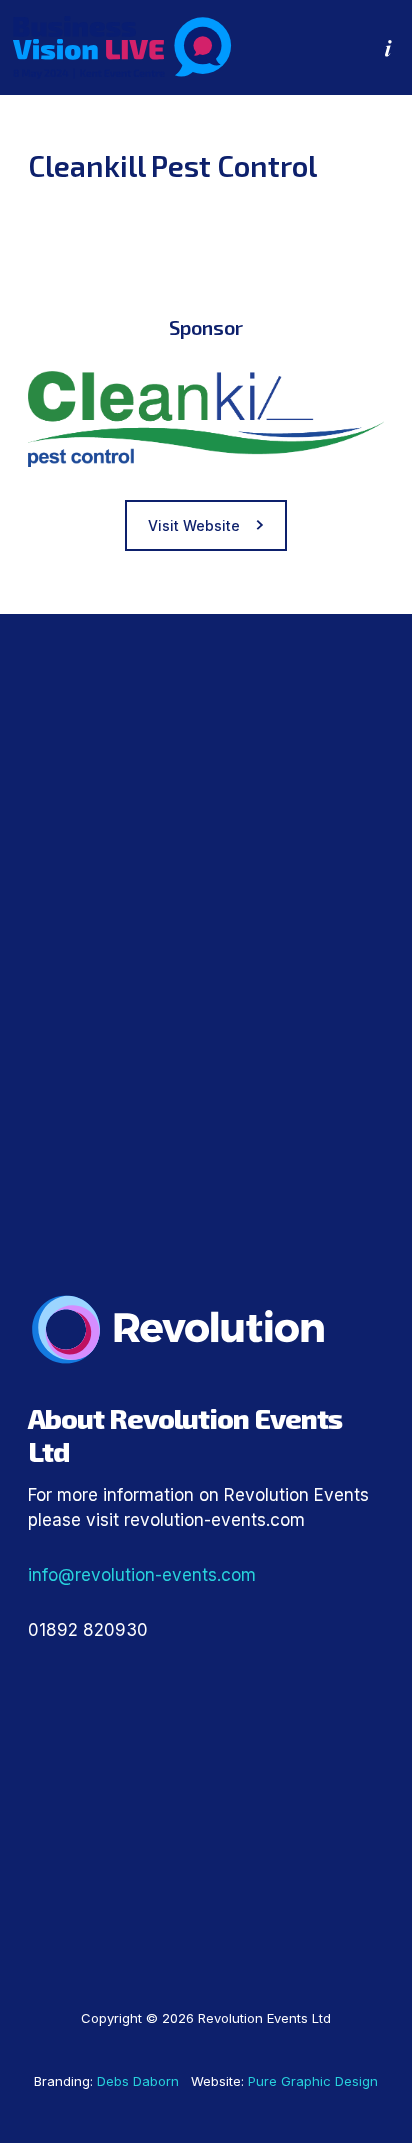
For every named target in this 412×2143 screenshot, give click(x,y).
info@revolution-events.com (142, 1575)
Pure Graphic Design (313, 2081)
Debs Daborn (138, 2081)
